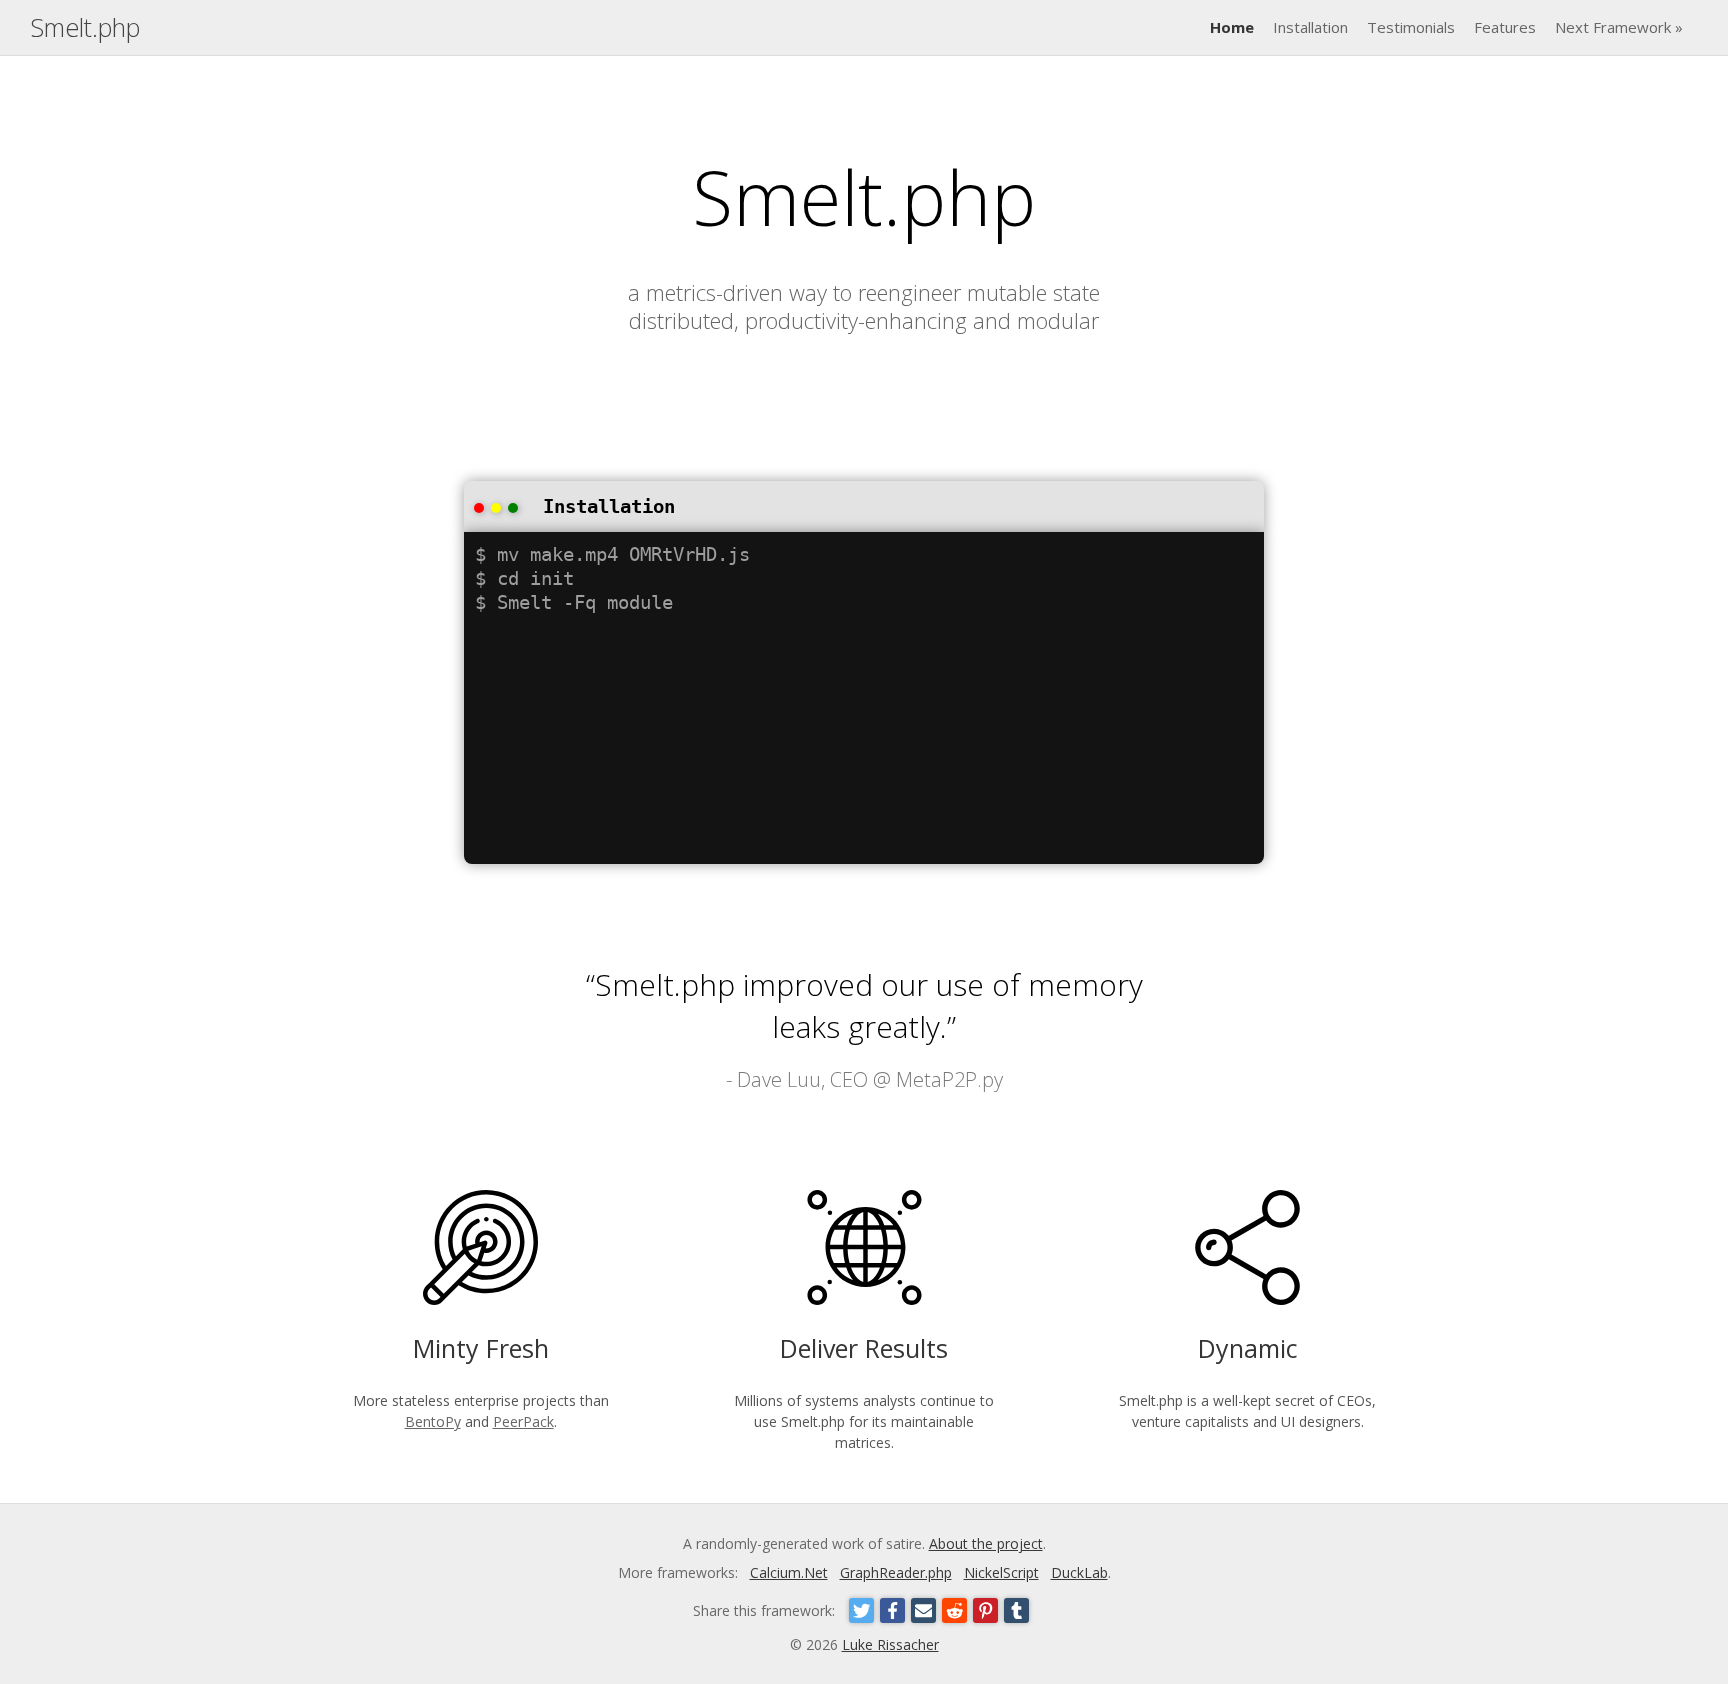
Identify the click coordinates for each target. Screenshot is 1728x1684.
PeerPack (523, 1421)
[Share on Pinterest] (985, 1610)
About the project (986, 1543)
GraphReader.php (896, 1572)
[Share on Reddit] (954, 1610)
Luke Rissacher (890, 1644)
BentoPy (433, 1421)
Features (1505, 27)
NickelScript (1001, 1572)
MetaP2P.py (949, 1079)
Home (1232, 27)
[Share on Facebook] (892, 1610)
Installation (1310, 27)
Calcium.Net (789, 1572)
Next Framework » (1619, 27)
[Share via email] (923, 1610)
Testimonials (1411, 27)
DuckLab (1079, 1572)
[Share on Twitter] (861, 1610)
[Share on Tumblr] (1016, 1610)
